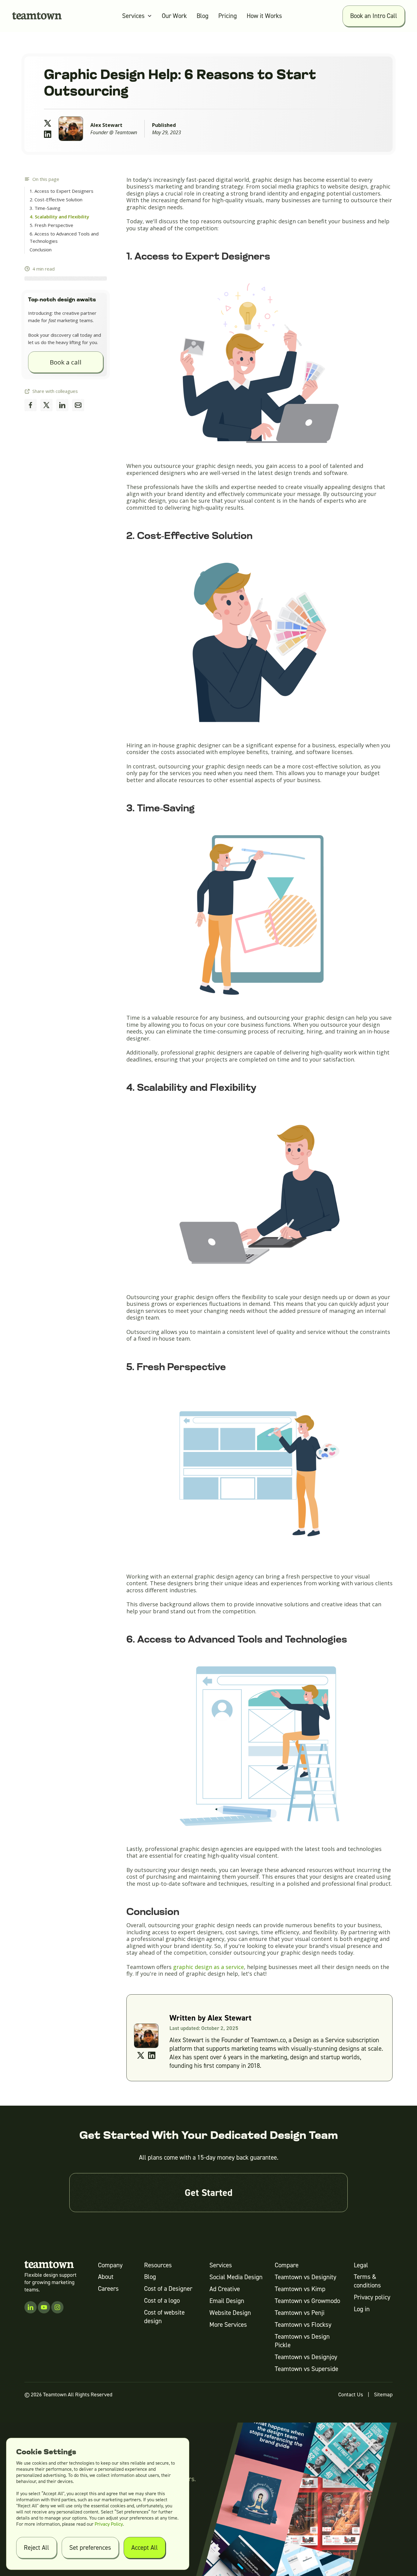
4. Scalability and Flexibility (59, 217)
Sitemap (383, 2395)
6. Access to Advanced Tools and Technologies (64, 237)
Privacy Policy (109, 2524)
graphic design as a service (209, 1967)
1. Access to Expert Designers (62, 191)
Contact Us (351, 2395)
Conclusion (41, 250)
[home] (37, 16)
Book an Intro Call (374, 16)
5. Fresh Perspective (51, 225)
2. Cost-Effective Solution (56, 199)
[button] (137, 16)
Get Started (209, 2193)
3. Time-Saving (45, 208)
